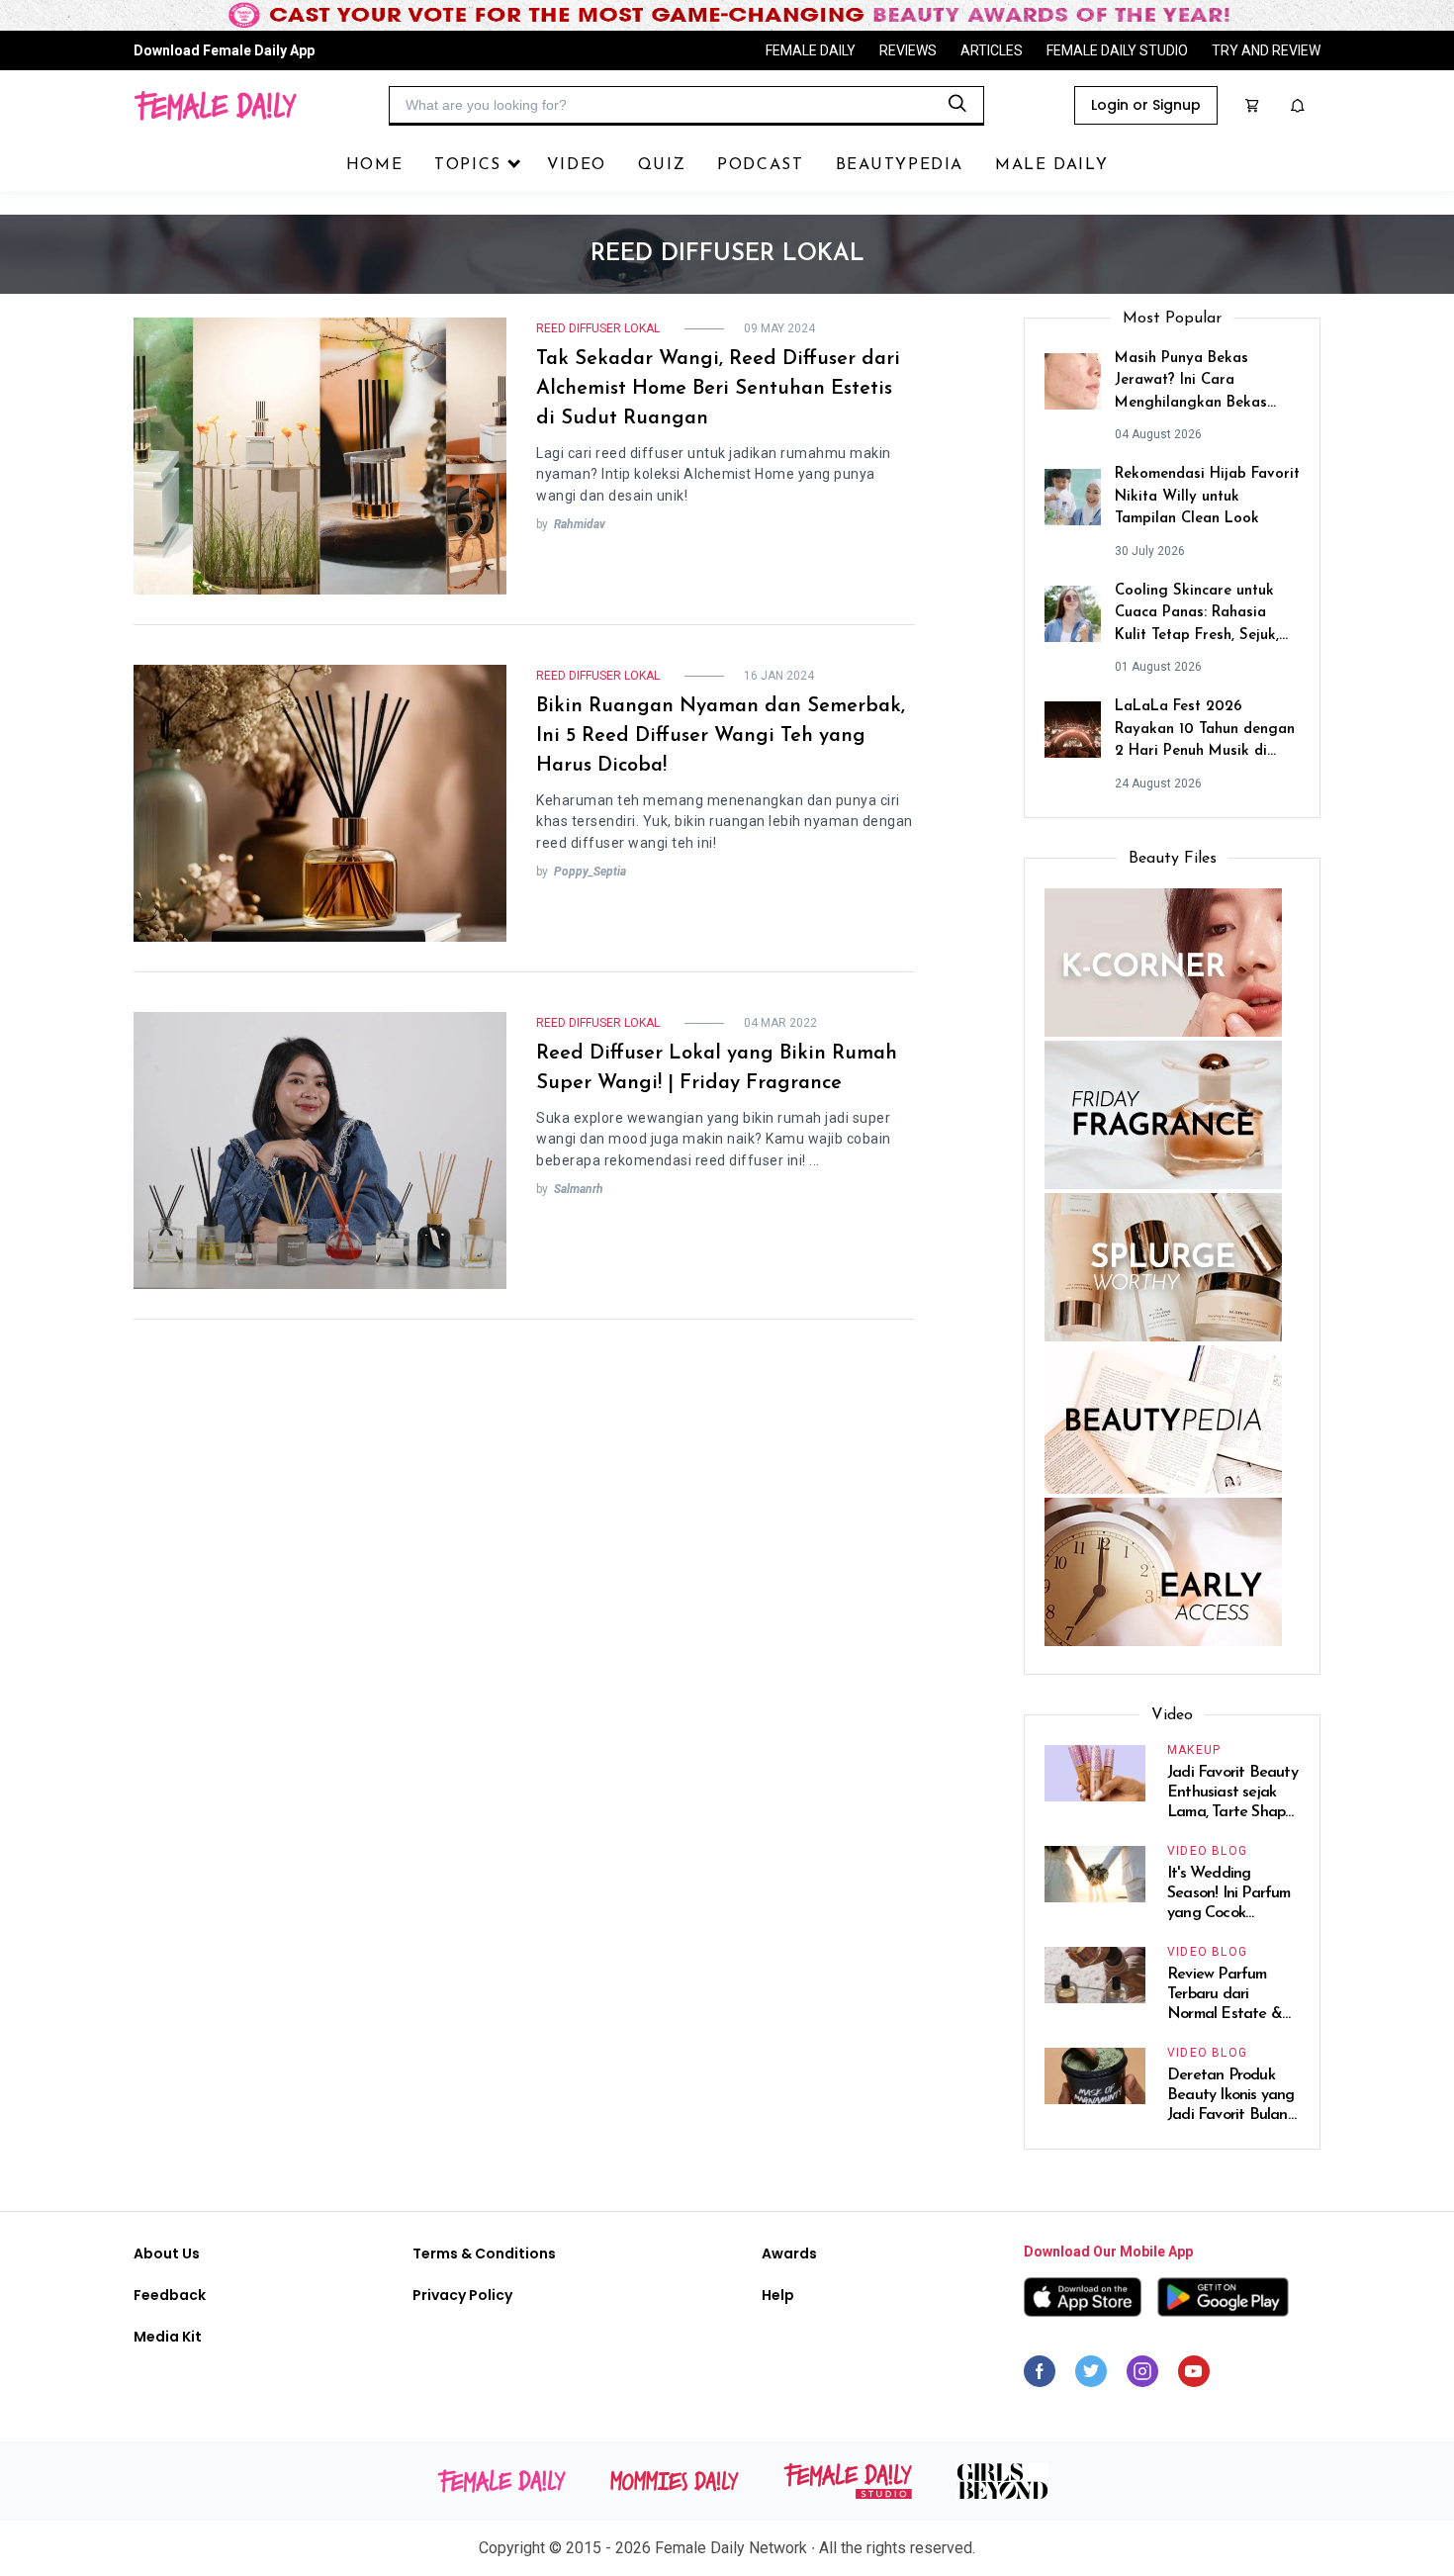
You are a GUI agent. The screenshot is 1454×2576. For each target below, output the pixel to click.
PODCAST (760, 165)
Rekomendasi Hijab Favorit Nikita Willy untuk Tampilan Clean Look (1207, 497)
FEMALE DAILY (811, 50)
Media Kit (168, 2337)
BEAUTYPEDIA (900, 165)
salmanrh (579, 1189)
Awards (789, 2254)
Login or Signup (1146, 105)
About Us (167, 2254)
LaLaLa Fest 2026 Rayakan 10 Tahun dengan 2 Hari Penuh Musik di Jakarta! (1205, 732)
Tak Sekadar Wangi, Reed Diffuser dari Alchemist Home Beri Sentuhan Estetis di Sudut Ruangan (718, 389)
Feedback (170, 2295)
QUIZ (662, 165)
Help (778, 2295)
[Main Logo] (215, 106)
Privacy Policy (462, 2295)
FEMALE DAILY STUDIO (1117, 50)
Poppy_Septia (590, 872)
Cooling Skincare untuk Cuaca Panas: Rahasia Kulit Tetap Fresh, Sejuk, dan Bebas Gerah (1197, 616)
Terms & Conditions (484, 2254)
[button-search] (957, 104)
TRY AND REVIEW (1266, 50)
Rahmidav (580, 524)
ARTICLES (992, 50)
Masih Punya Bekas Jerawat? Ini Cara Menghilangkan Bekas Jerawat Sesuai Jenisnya (1197, 383)
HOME (374, 165)
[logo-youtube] (1194, 2376)
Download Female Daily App (224, 50)
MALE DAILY (1051, 165)
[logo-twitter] (1091, 2376)
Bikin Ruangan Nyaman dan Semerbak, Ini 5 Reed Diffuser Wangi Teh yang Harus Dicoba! (721, 736)
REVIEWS (908, 50)
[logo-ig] (1142, 2376)
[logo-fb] (1040, 2376)
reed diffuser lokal (598, 328)
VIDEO (577, 165)
